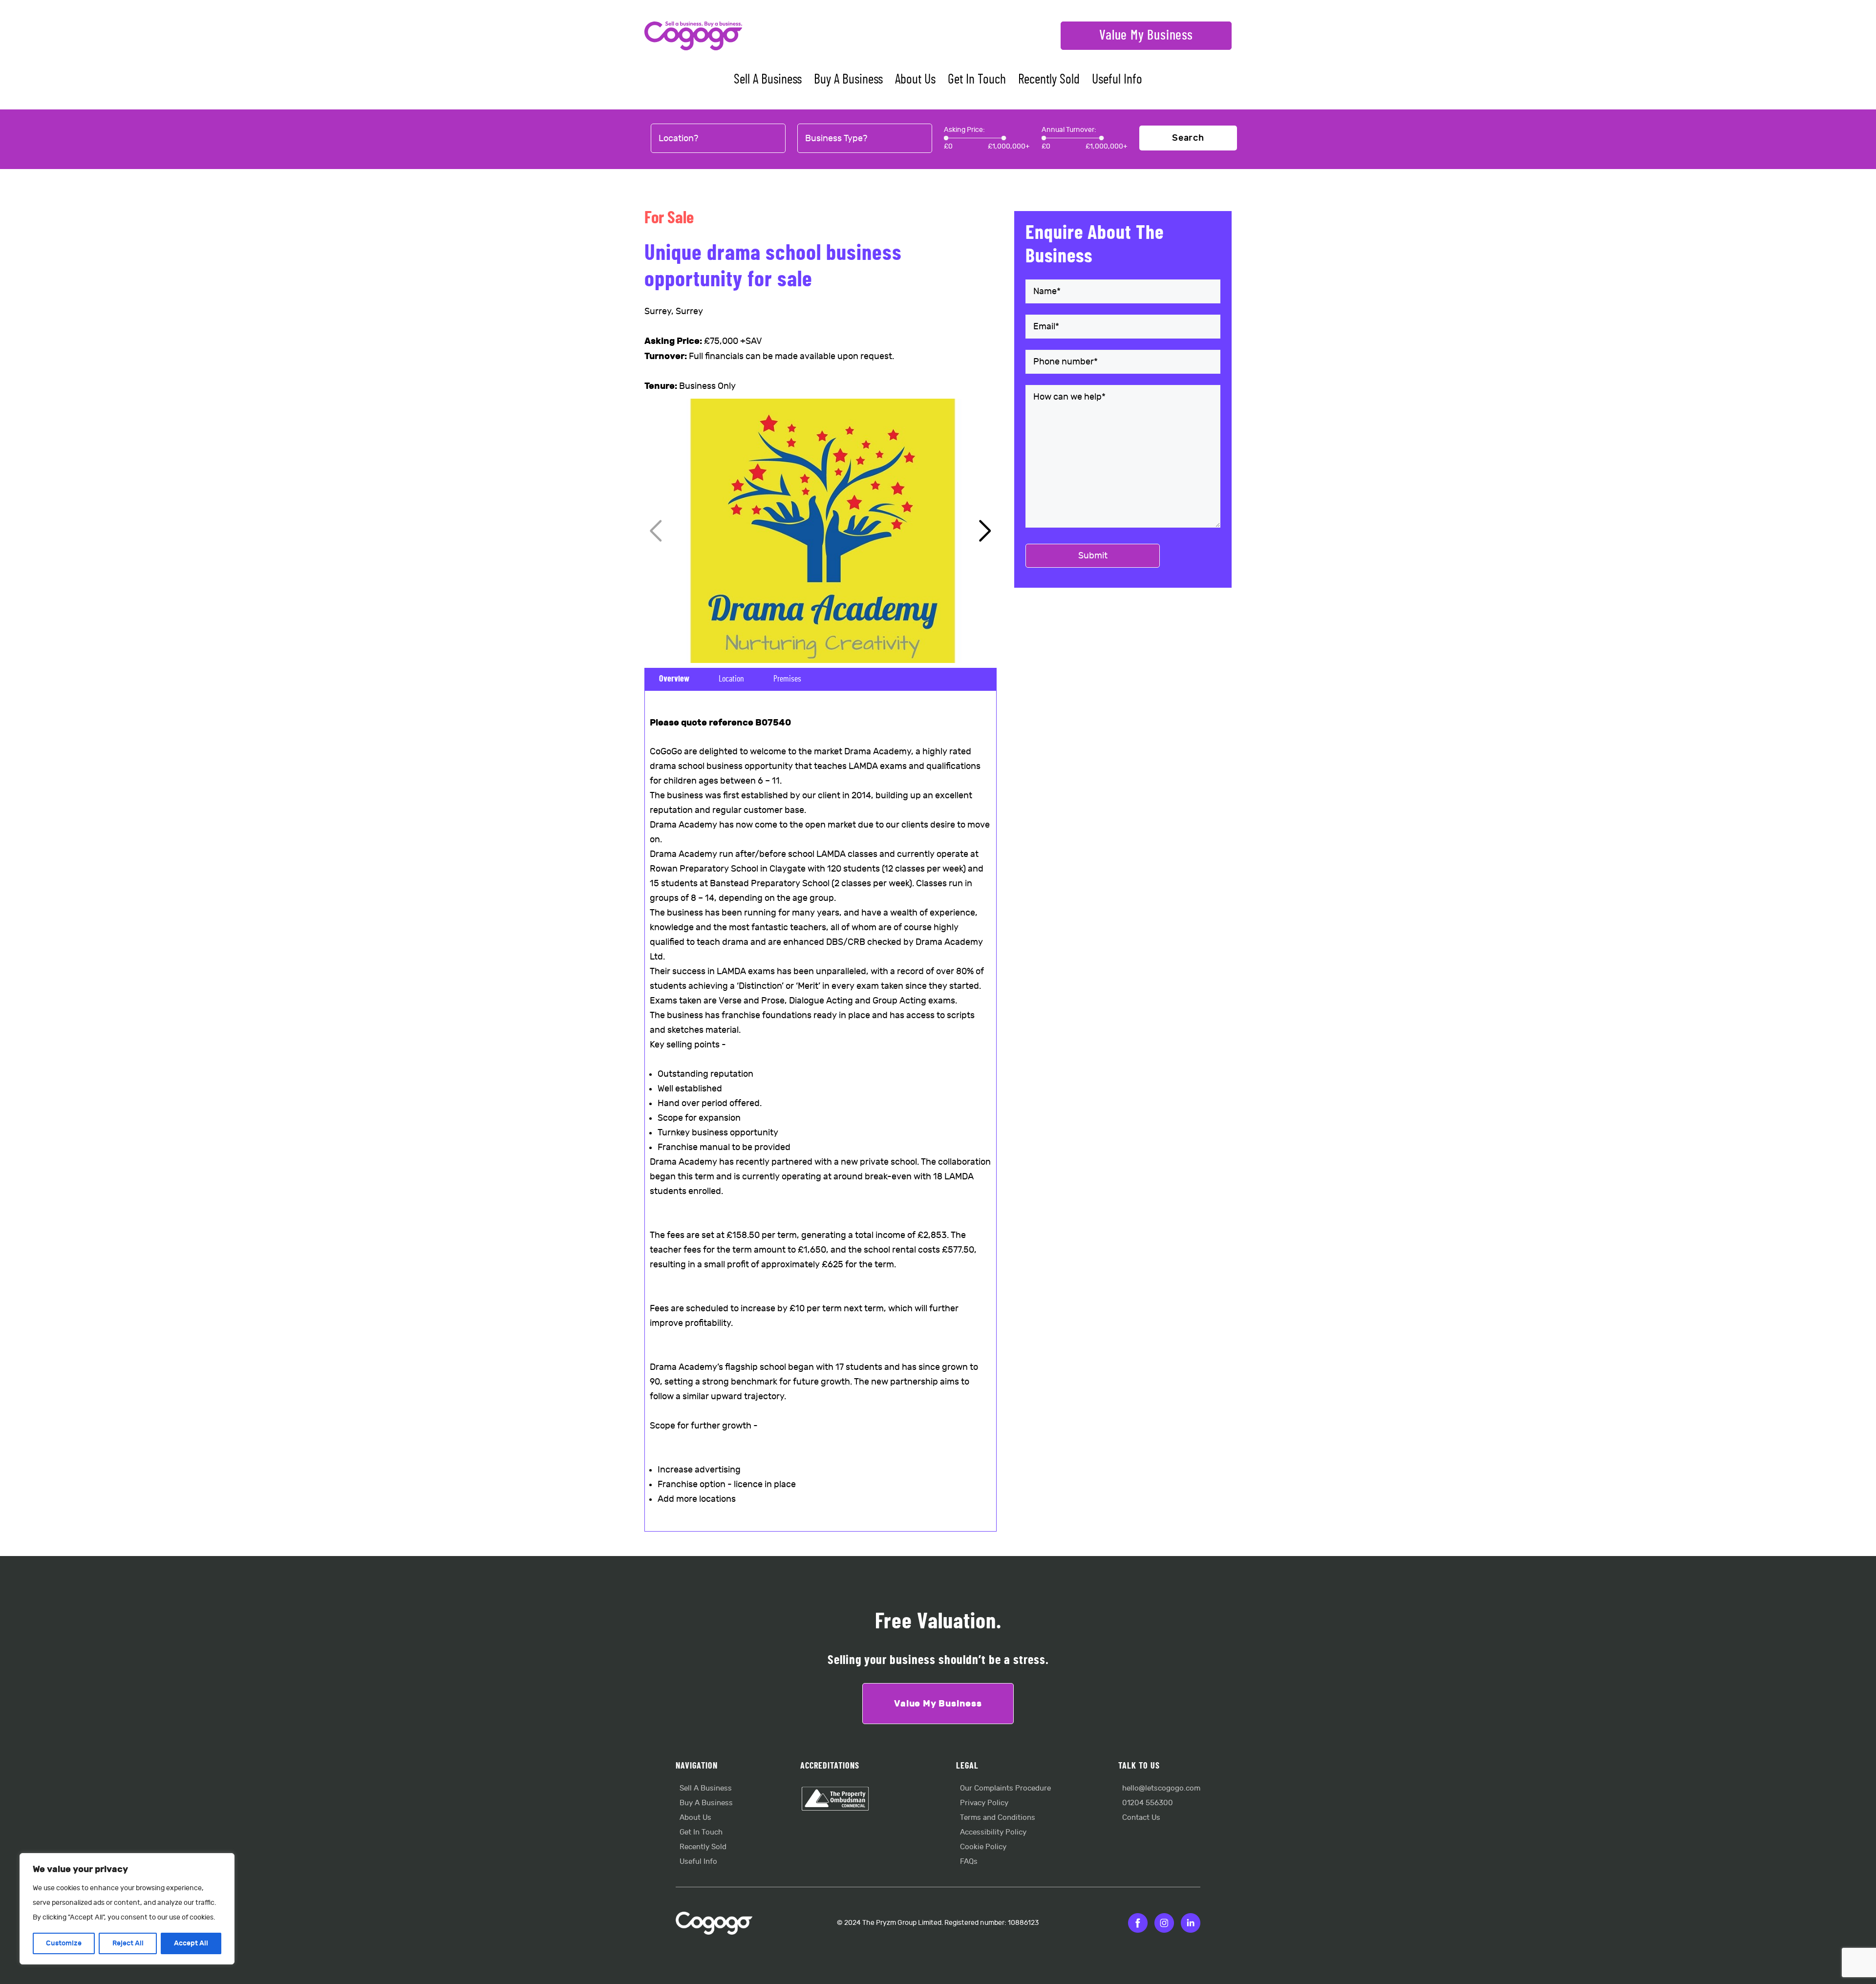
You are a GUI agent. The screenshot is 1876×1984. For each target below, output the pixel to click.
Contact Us (1141, 1818)
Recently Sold (1049, 80)
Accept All (191, 1943)
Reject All (128, 1943)
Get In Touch (977, 80)
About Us (915, 80)
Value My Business (1146, 36)
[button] (985, 531)
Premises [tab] (787, 679)
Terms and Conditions (998, 1818)
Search (1188, 138)
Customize (64, 1943)
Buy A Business (848, 80)
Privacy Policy (984, 1803)
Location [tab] (731, 679)
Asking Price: (964, 130)
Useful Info (1117, 80)
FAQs (969, 1862)
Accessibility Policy (993, 1832)
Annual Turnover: (1069, 130)
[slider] (946, 138)
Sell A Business (768, 80)
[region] (127, 1909)
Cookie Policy (983, 1847)
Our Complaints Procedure (1005, 1788)
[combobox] (718, 139)
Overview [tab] (674, 679)
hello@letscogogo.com (1161, 1788)
